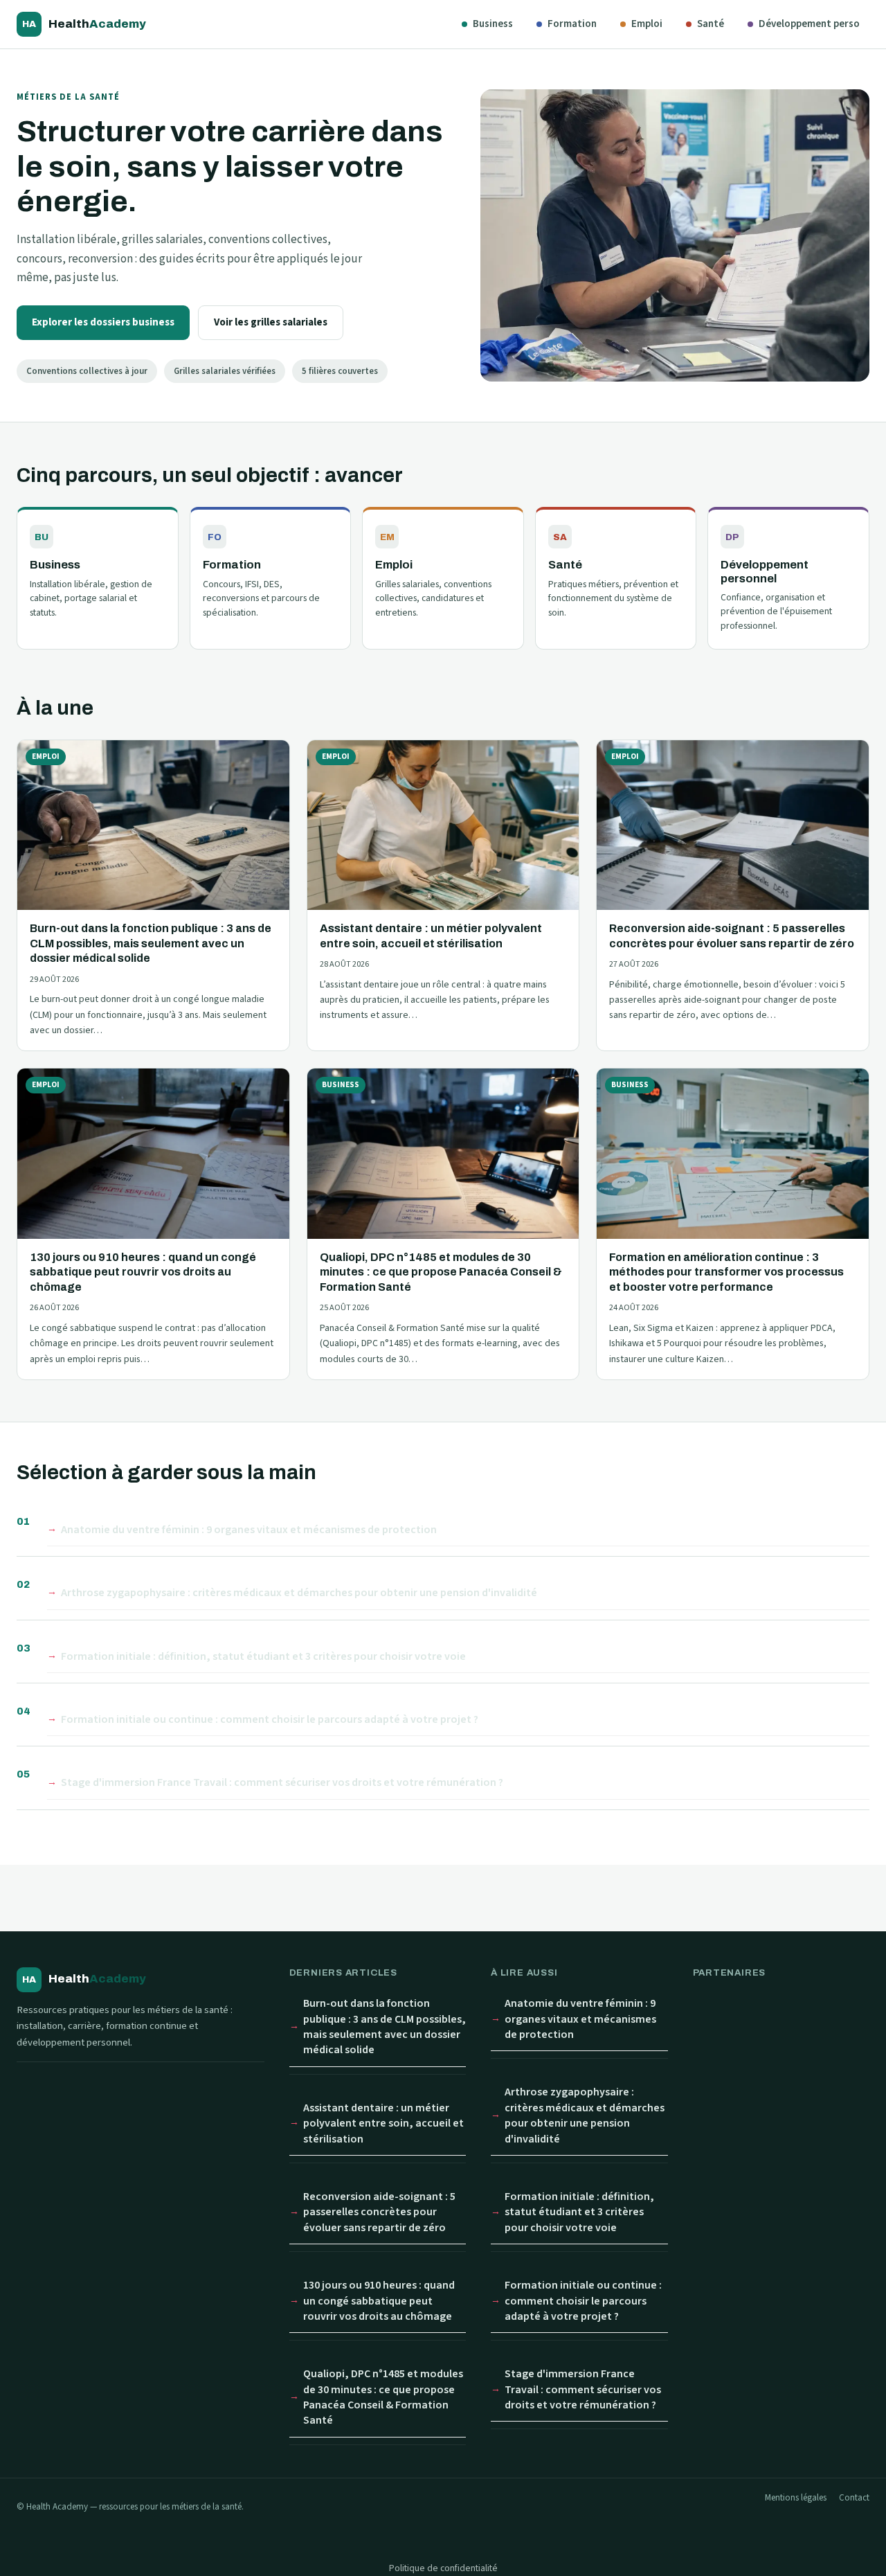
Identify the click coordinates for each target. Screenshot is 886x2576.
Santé (711, 24)
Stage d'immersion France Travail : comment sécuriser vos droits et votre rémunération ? (282, 1782)
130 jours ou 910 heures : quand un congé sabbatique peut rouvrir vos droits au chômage (379, 2301)
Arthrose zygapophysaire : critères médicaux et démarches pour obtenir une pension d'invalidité (299, 1593)
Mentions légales (796, 2498)
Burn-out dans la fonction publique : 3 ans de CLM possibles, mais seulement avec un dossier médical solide (385, 2027)
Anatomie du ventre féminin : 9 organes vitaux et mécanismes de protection (249, 1530)
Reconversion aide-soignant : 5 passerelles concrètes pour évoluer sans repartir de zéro (379, 2212)
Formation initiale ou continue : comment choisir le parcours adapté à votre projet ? (270, 1719)
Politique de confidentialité (443, 2568)
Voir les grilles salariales (271, 322)
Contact (854, 2498)
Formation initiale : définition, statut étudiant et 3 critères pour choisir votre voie (263, 1656)
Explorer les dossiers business (103, 322)
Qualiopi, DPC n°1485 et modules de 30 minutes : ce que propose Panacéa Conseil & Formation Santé (383, 2397)
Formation (572, 24)
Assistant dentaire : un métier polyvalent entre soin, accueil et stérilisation (383, 2123)
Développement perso (809, 24)
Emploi (647, 24)
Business (493, 24)
